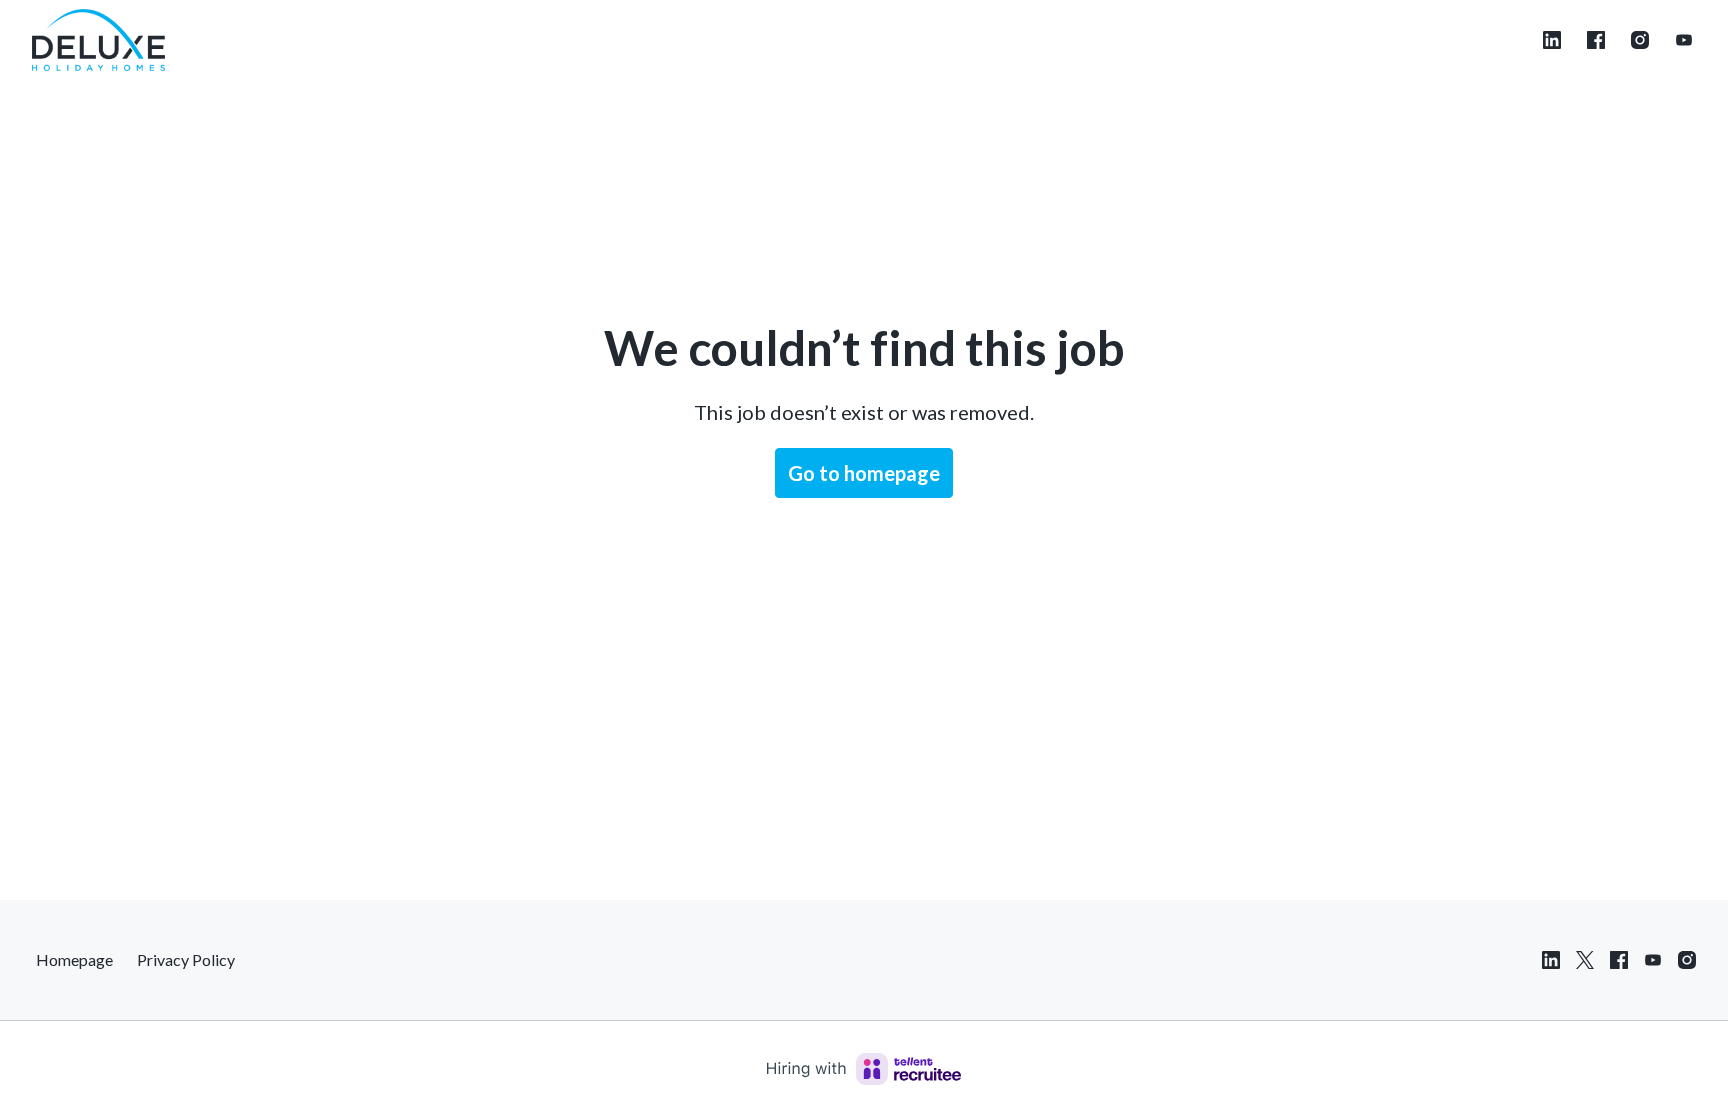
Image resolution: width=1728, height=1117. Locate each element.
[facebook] (1596, 40)
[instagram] (1640, 40)
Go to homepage (864, 473)
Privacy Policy (186, 959)
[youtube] (1684, 40)
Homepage (74, 959)
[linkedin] (1552, 40)
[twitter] (1585, 960)
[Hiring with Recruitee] (864, 1069)
